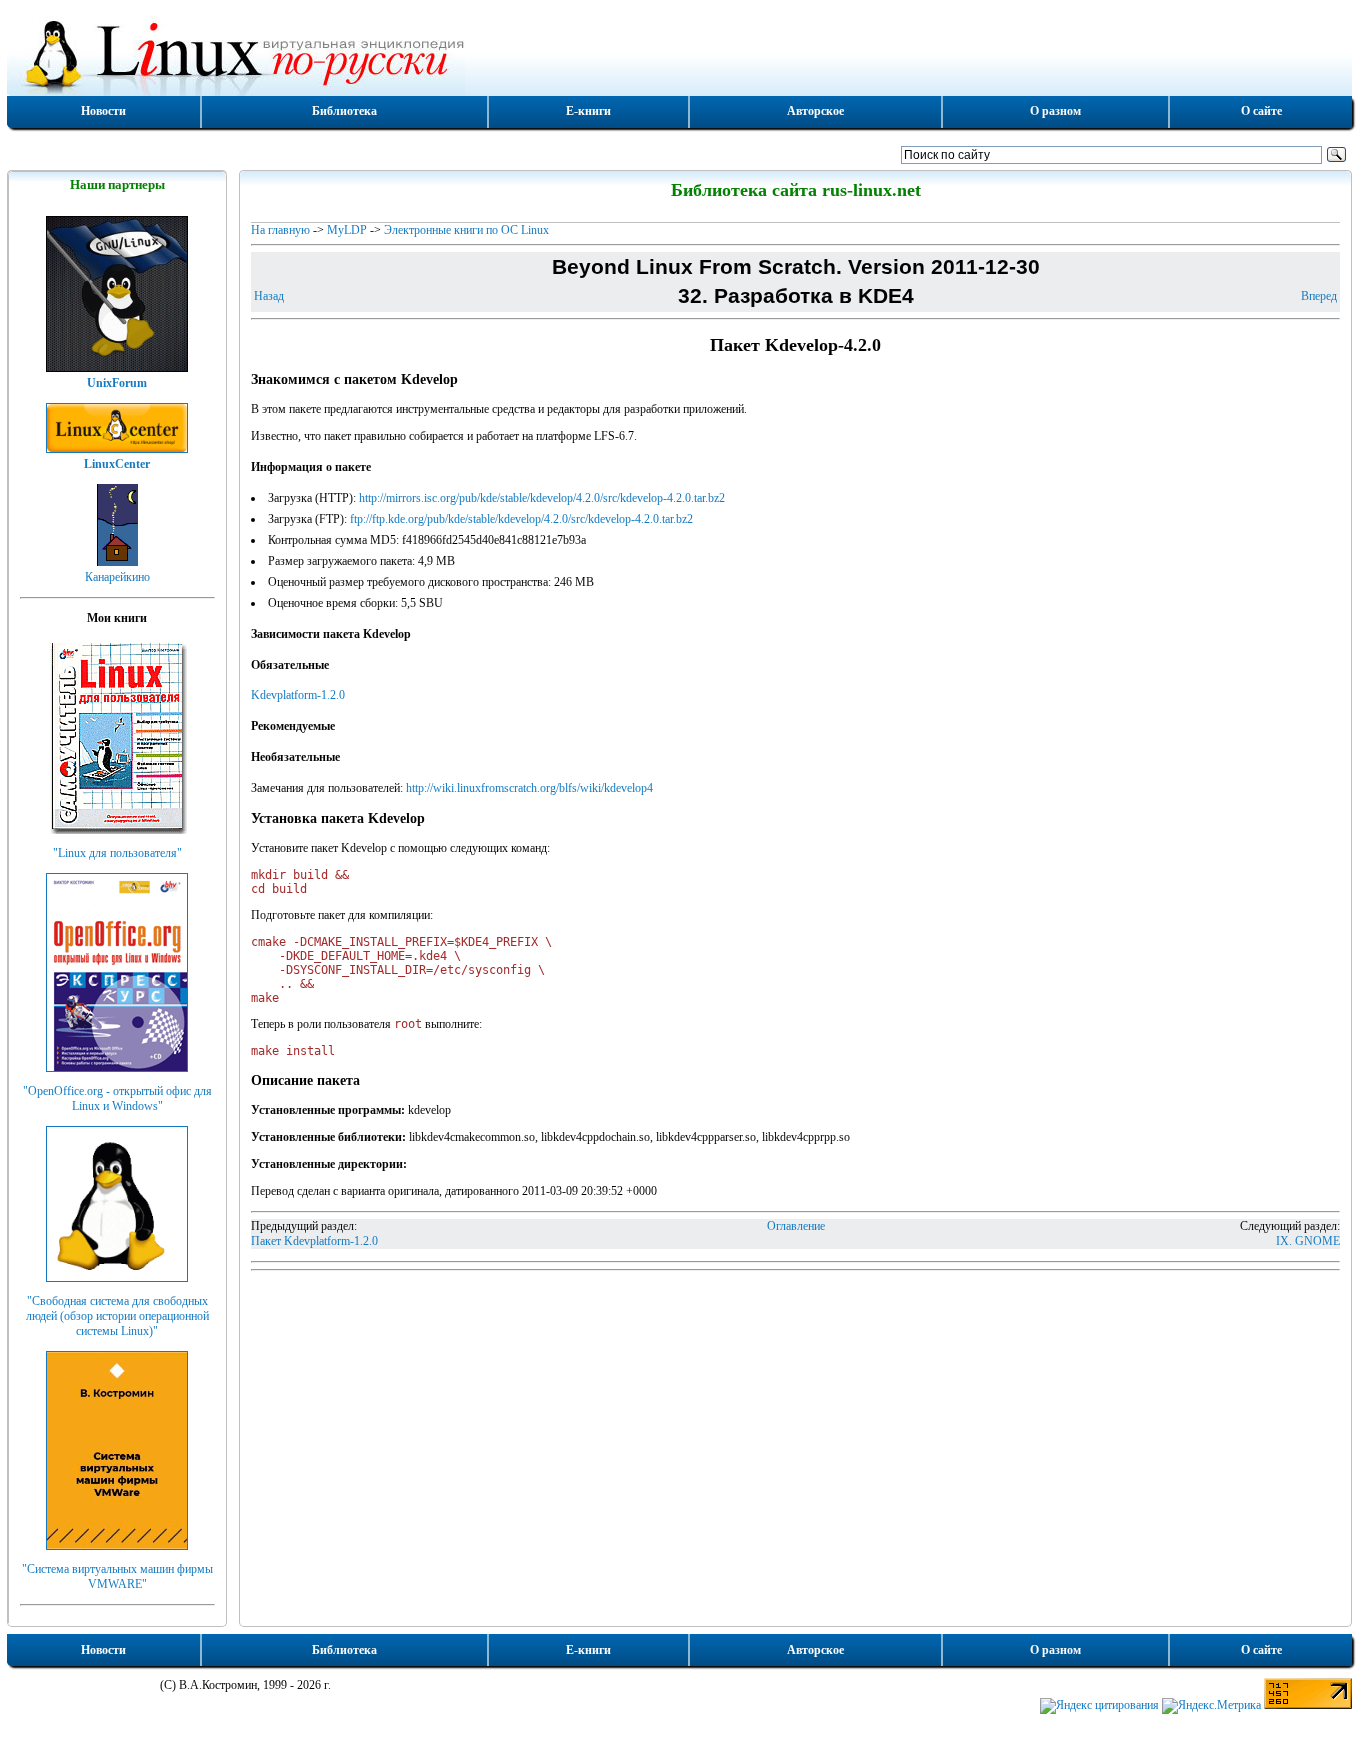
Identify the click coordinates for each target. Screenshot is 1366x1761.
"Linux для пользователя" (117, 853)
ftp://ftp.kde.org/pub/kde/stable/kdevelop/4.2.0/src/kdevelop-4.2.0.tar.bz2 (521, 519)
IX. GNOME (1308, 1241)
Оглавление (796, 1226)
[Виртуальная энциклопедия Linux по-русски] (680, 54)
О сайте (1261, 111)
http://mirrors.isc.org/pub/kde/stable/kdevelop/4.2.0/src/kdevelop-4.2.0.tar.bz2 (542, 498)
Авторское (815, 111)
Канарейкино (117, 577)
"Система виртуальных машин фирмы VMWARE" (117, 1576)
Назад (269, 296)
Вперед (1319, 296)
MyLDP (347, 230)
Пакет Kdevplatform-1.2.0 (314, 1241)
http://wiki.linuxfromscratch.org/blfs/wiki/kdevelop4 (529, 788)
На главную (280, 230)
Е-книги (588, 111)
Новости (103, 111)
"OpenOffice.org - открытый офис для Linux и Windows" (117, 1098)
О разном (1055, 111)
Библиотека (344, 111)
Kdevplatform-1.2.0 (298, 695)
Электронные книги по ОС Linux (466, 230)
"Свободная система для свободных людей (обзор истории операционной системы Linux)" (117, 1316)
